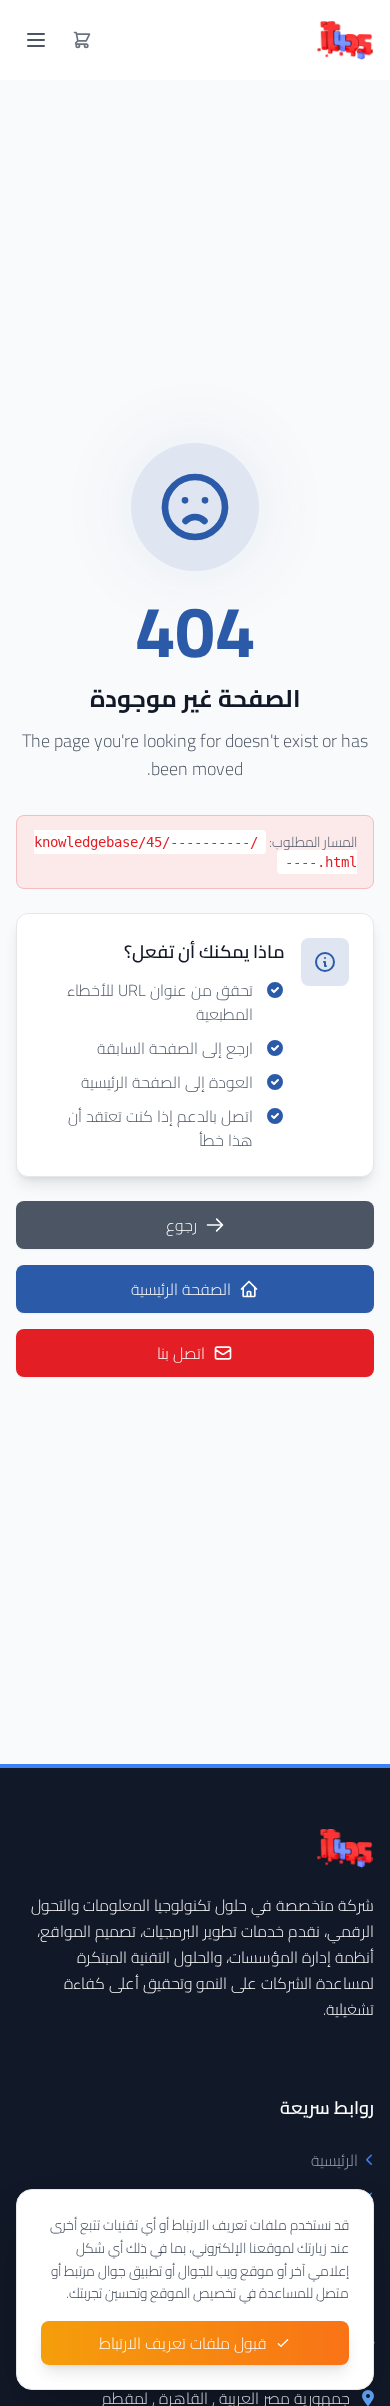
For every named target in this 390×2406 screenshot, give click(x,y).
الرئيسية (334, 2160)
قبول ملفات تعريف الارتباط (183, 2343)
